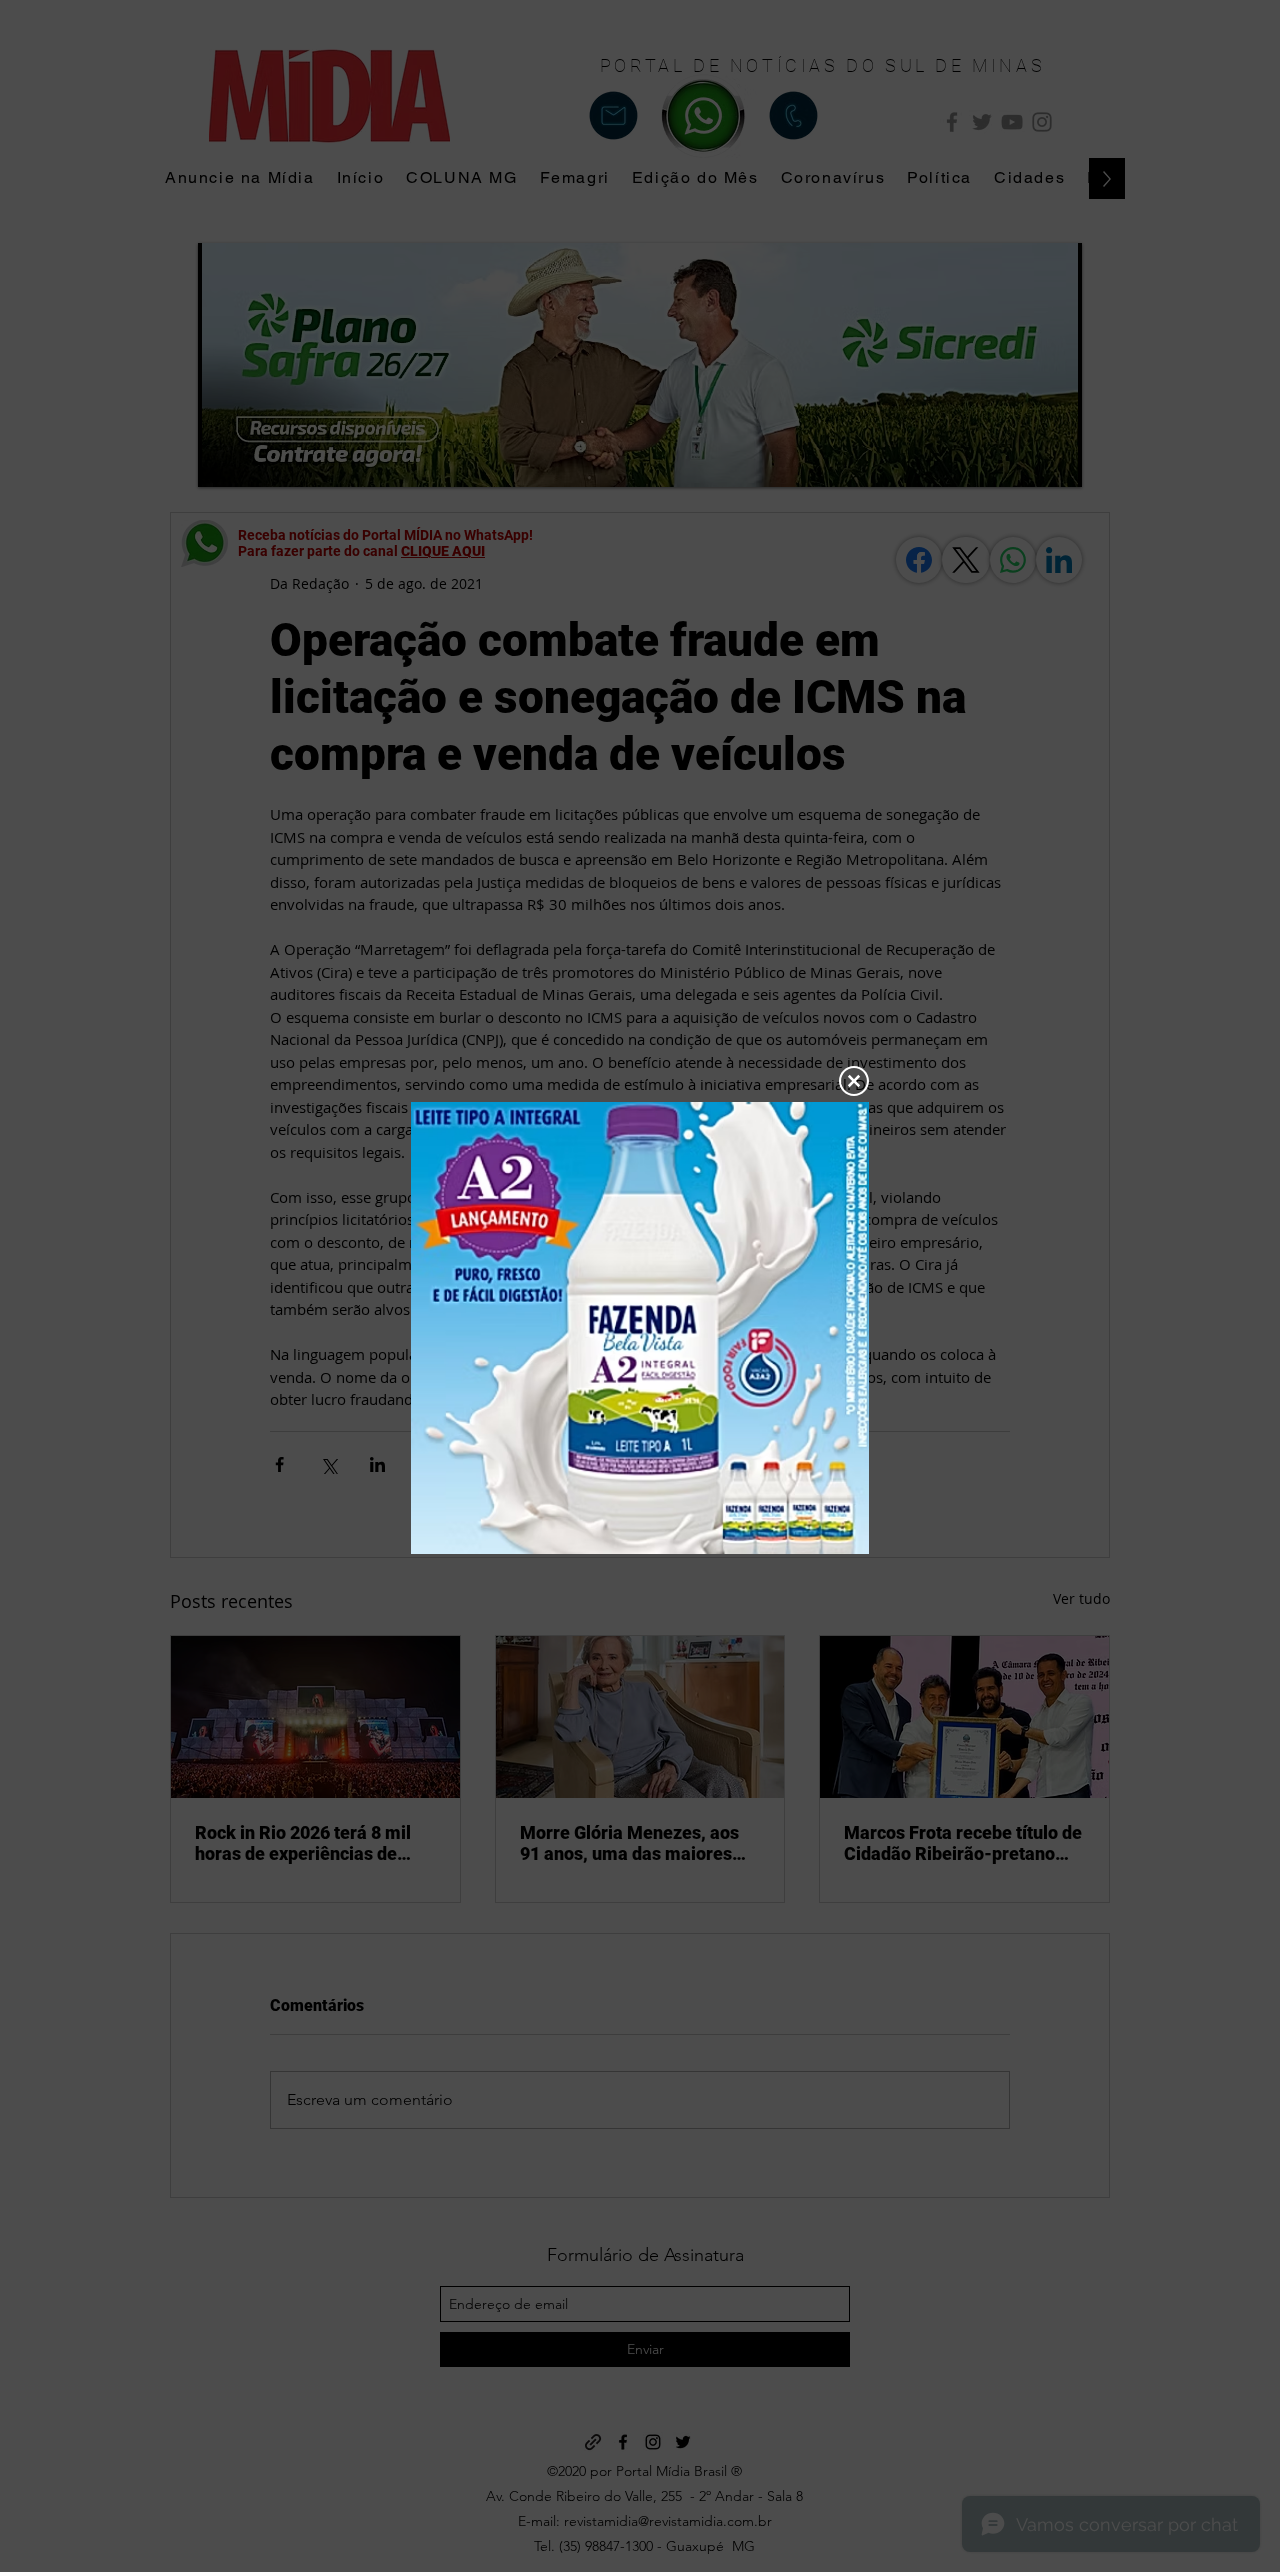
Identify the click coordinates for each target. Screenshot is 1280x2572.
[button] (854, 1081)
